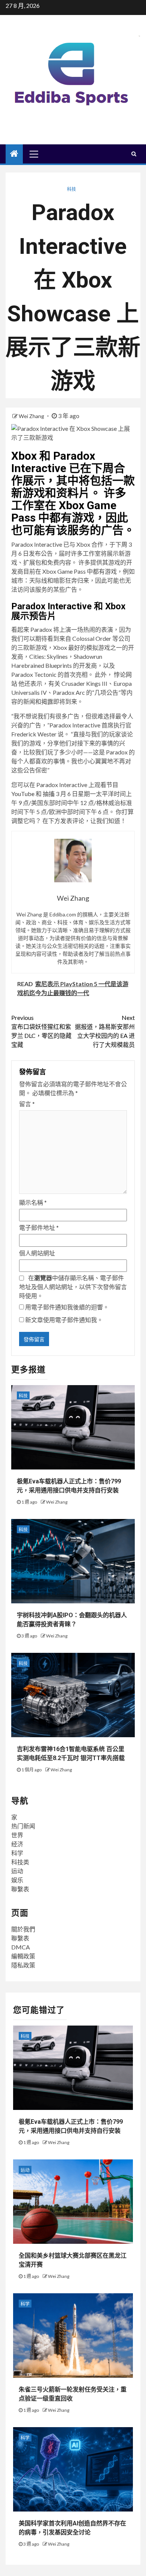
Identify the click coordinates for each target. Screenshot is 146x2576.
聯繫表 (20, 1889)
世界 (17, 1835)
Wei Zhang (32, 416)
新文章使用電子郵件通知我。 (64, 1320)
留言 (27, 1104)
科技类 (20, 1862)
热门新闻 (23, 1826)
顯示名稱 (33, 1202)
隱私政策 (23, 1965)
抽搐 (49, 794)
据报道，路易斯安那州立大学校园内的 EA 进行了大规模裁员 (105, 1031)
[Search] (134, 154)
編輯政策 (23, 1956)
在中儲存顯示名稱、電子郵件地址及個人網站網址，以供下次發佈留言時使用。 (73, 1287)
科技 (72, 189)
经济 (17, 1844)
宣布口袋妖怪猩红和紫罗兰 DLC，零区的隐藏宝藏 (41, 1031)
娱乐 (17, 1880)
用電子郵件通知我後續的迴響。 (67, 1307)
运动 (17, 1871)
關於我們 (23, 1929)
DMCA (21, 1947)
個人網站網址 (37, 1253)
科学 (17, 1853)
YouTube (23, 794)
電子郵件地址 (39, 1227)
